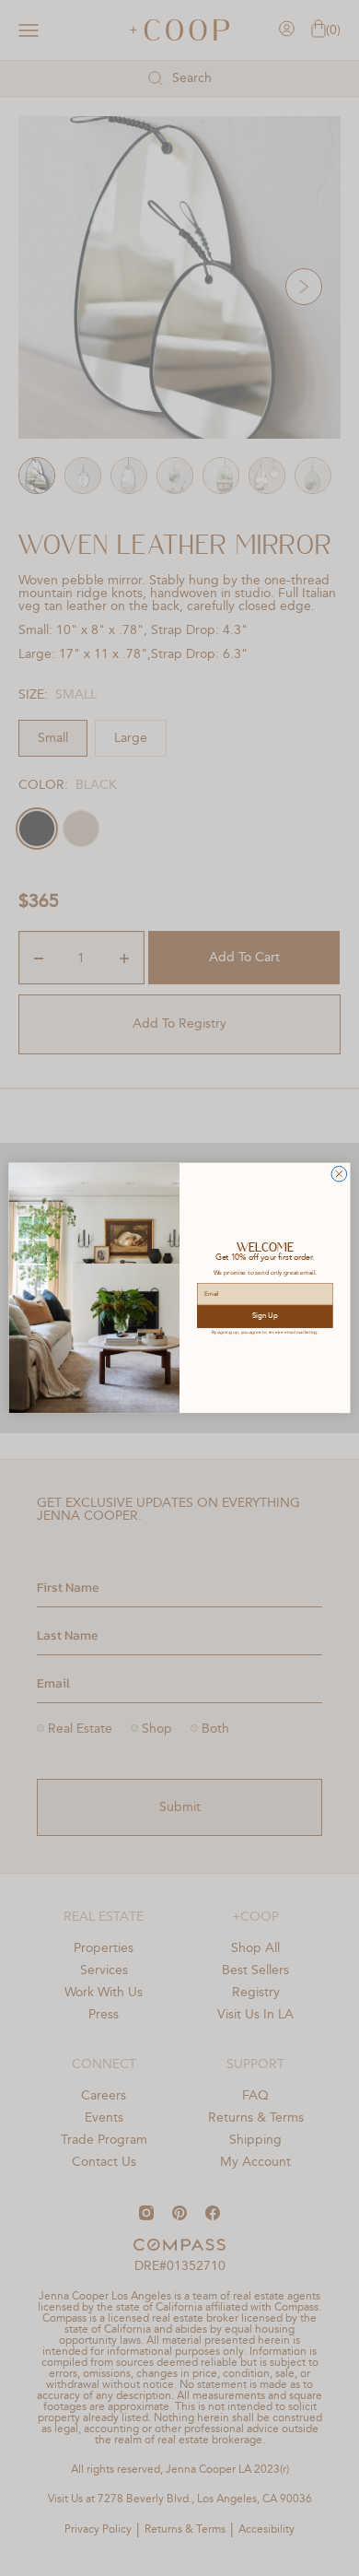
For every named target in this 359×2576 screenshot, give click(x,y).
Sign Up (265, 1317)
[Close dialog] (339, 1175)
